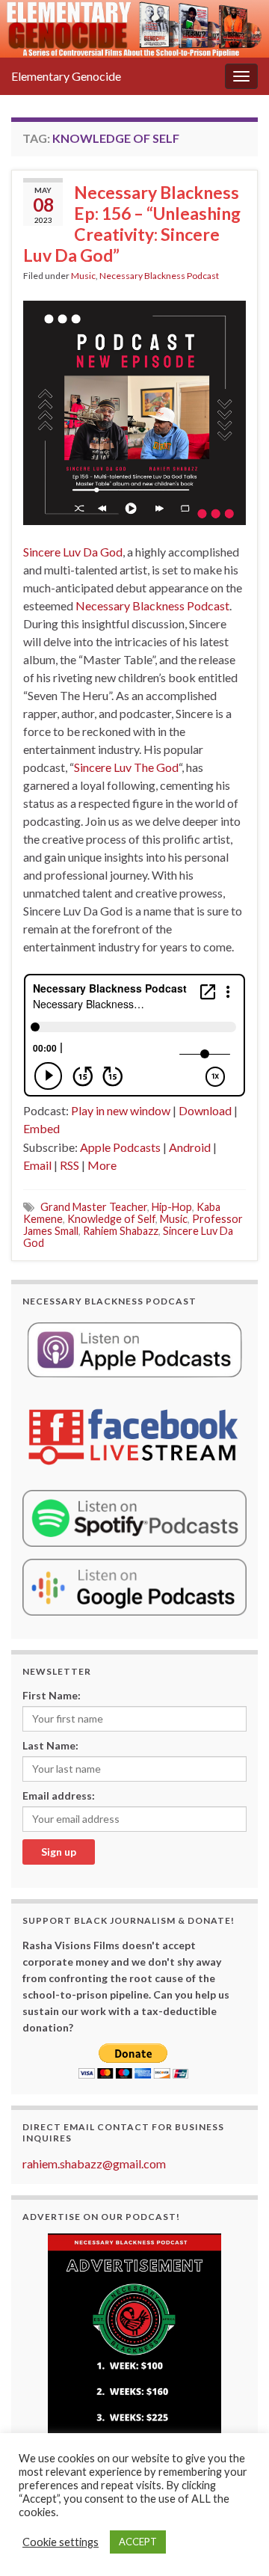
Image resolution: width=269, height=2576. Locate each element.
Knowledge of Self (111, 1219)
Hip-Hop (172, 1207)
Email (37, 1165)
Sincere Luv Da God (73, 552)
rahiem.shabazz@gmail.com (94, 2163)
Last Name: (50, 1745)
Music (83, 276)
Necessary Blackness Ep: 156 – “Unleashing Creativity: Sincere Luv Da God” (132, 224)
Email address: (59, 1795)
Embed (41, 1128)
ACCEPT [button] (138, 2542)
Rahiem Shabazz (121, 1231)
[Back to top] (235, 2542)
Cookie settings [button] (61, 2542)
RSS (69, 1165)
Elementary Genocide (66, 76)
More (102, 1165)
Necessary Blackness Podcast (159, 276)
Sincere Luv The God (126, 767)
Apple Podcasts (120, 1147)
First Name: (52, 1695)
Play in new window (121, 1110)
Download (205, 1110)
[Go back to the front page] (134, 29)
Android (190, 1147)
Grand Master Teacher (94, 1207)
